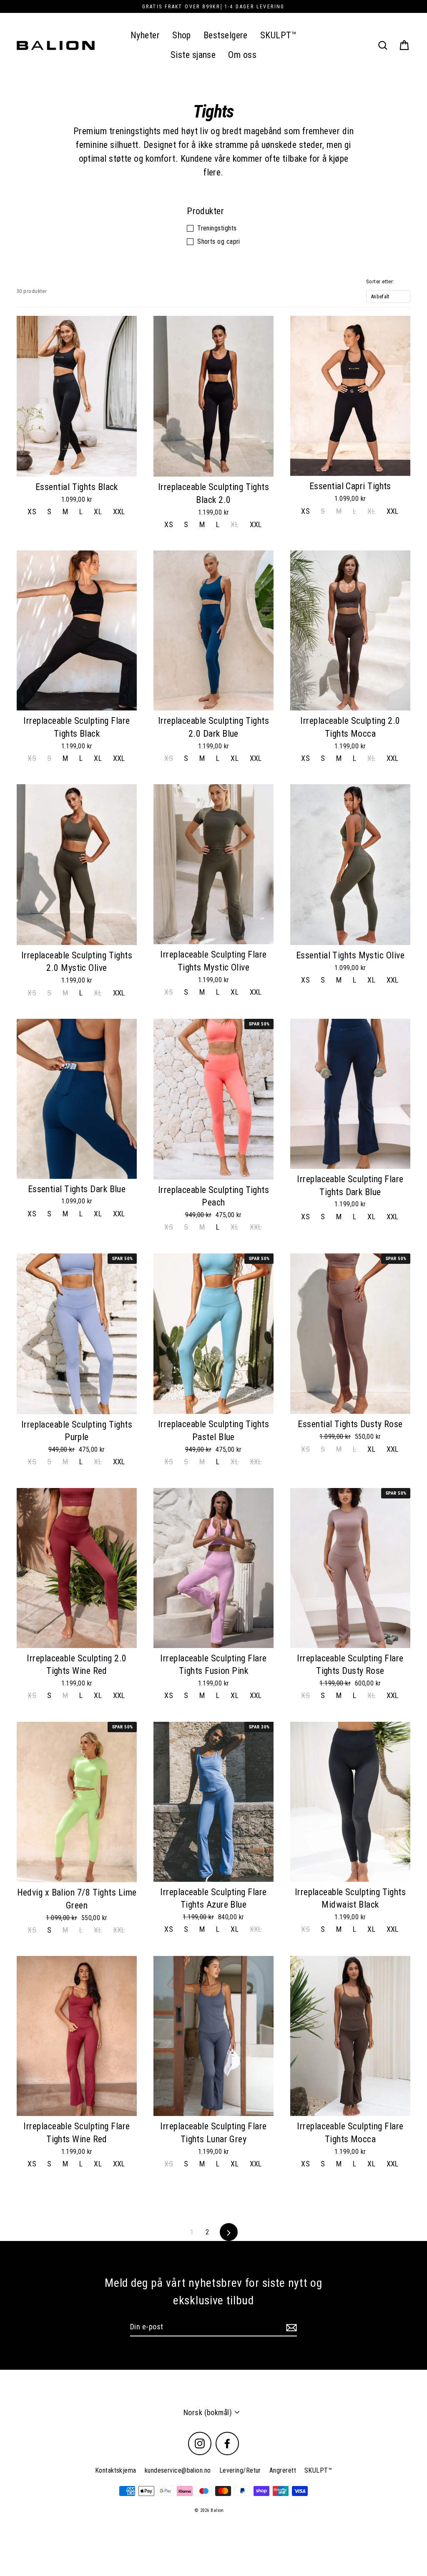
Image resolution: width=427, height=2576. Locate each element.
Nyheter (145, 35)
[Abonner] (290, 2327)
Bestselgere (226, 35)
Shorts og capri (219, 241)
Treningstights (217, 228)
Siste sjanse (193, 55)
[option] (77, 630)
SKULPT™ (278, 35)
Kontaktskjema (116, 2470)
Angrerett (283, 2470)
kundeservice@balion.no (178, 2470)
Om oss (242, 55)
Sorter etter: (380, 281)
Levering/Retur (240, 2470)
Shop (182, 35)
